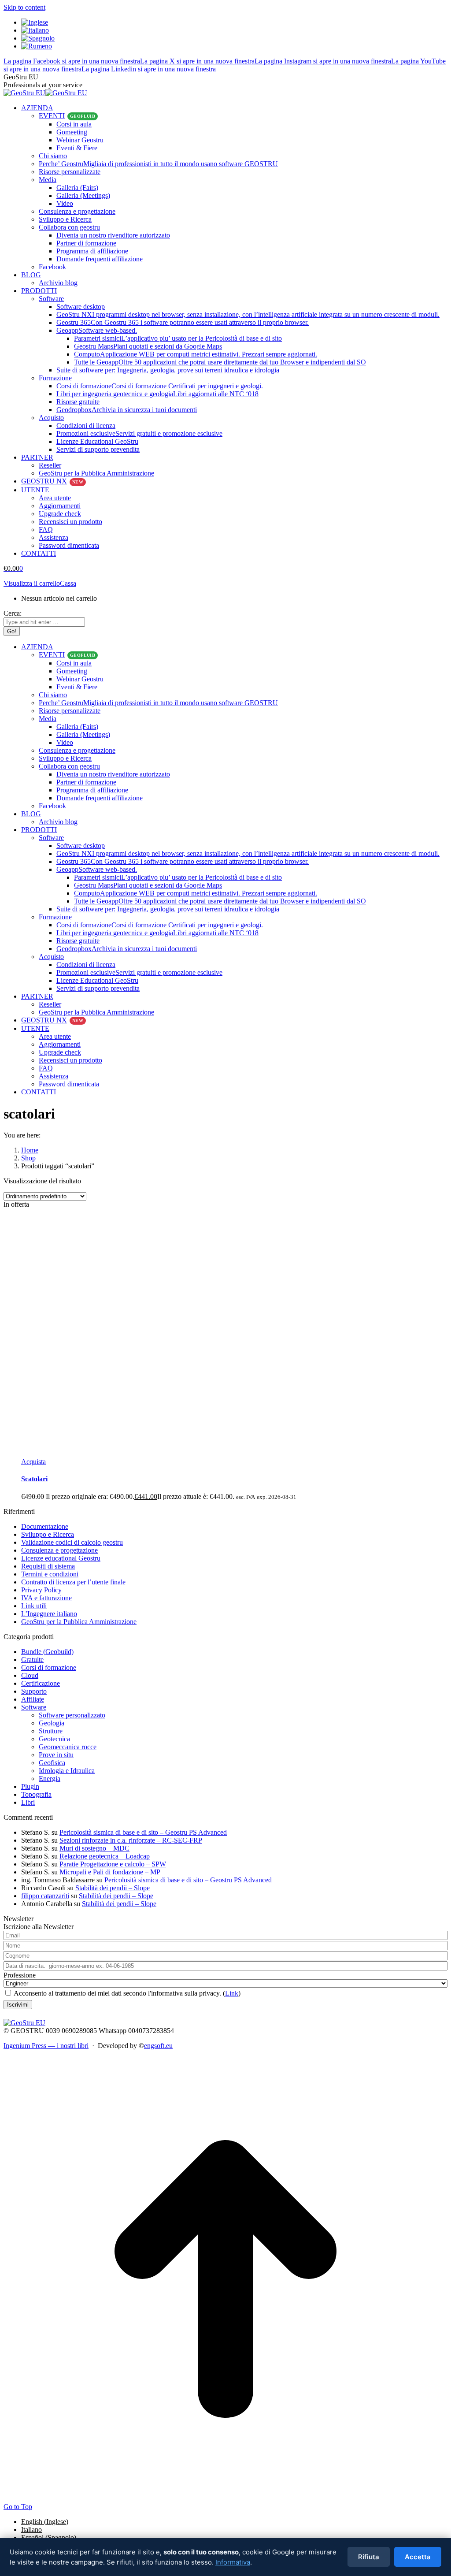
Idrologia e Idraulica (67, 1771)
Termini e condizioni (50, 1574)
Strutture (51, 1731)
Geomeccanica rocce (68, 1747)
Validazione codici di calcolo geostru (72, 1542)
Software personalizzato (72, 1715)
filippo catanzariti (45, 1896)
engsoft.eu (158, 2046)
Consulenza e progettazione (59, 1550)
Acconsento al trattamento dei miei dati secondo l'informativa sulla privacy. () (126, 1993)
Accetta (418, 2557)
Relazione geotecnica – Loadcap (105, 1856)
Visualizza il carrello (32, 583)
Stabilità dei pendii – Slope (113, 1888)
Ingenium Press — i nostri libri (46, 2046)
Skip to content (24, 7)
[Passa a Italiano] (35, 30)
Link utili (34, 1606)
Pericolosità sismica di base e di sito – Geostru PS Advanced (143, 1832)
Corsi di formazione (49, 1667)
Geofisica (52, 1763)
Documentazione (45, 1526)
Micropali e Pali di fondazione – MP (110, 1872)
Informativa (233, 2562)
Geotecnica (54, 1739)
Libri (28, 1802)
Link (232, 1993)
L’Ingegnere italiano (49, 1614)
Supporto (34, 1691)
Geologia (52, 1723)
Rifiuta (369, 2557)
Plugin (30, 1786)
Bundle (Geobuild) (47, 1652)
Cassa (68, 583)
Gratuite (32, 1660)
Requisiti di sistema (48, 1566)
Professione (20, 1975)
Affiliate (33, 1699)
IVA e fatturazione (46, 1598)
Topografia (36, 1794)
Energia (50, 1779)
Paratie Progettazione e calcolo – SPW (113, 1864)
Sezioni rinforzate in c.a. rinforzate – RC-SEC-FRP (131, 1840)
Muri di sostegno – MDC (94, 1848)
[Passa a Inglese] (35, 22)
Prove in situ (56, 1755)
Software (34, 1707)
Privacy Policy (41, 1590)
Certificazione (41, 1683)
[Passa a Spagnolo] (38, 38)
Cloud (30, 1675)
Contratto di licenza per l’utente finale (73, 1582)
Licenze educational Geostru (61, 1558)
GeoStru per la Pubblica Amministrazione (79, 1622)
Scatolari (34, 1479)
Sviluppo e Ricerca (48, 1534)
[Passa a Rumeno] (37, 46)
